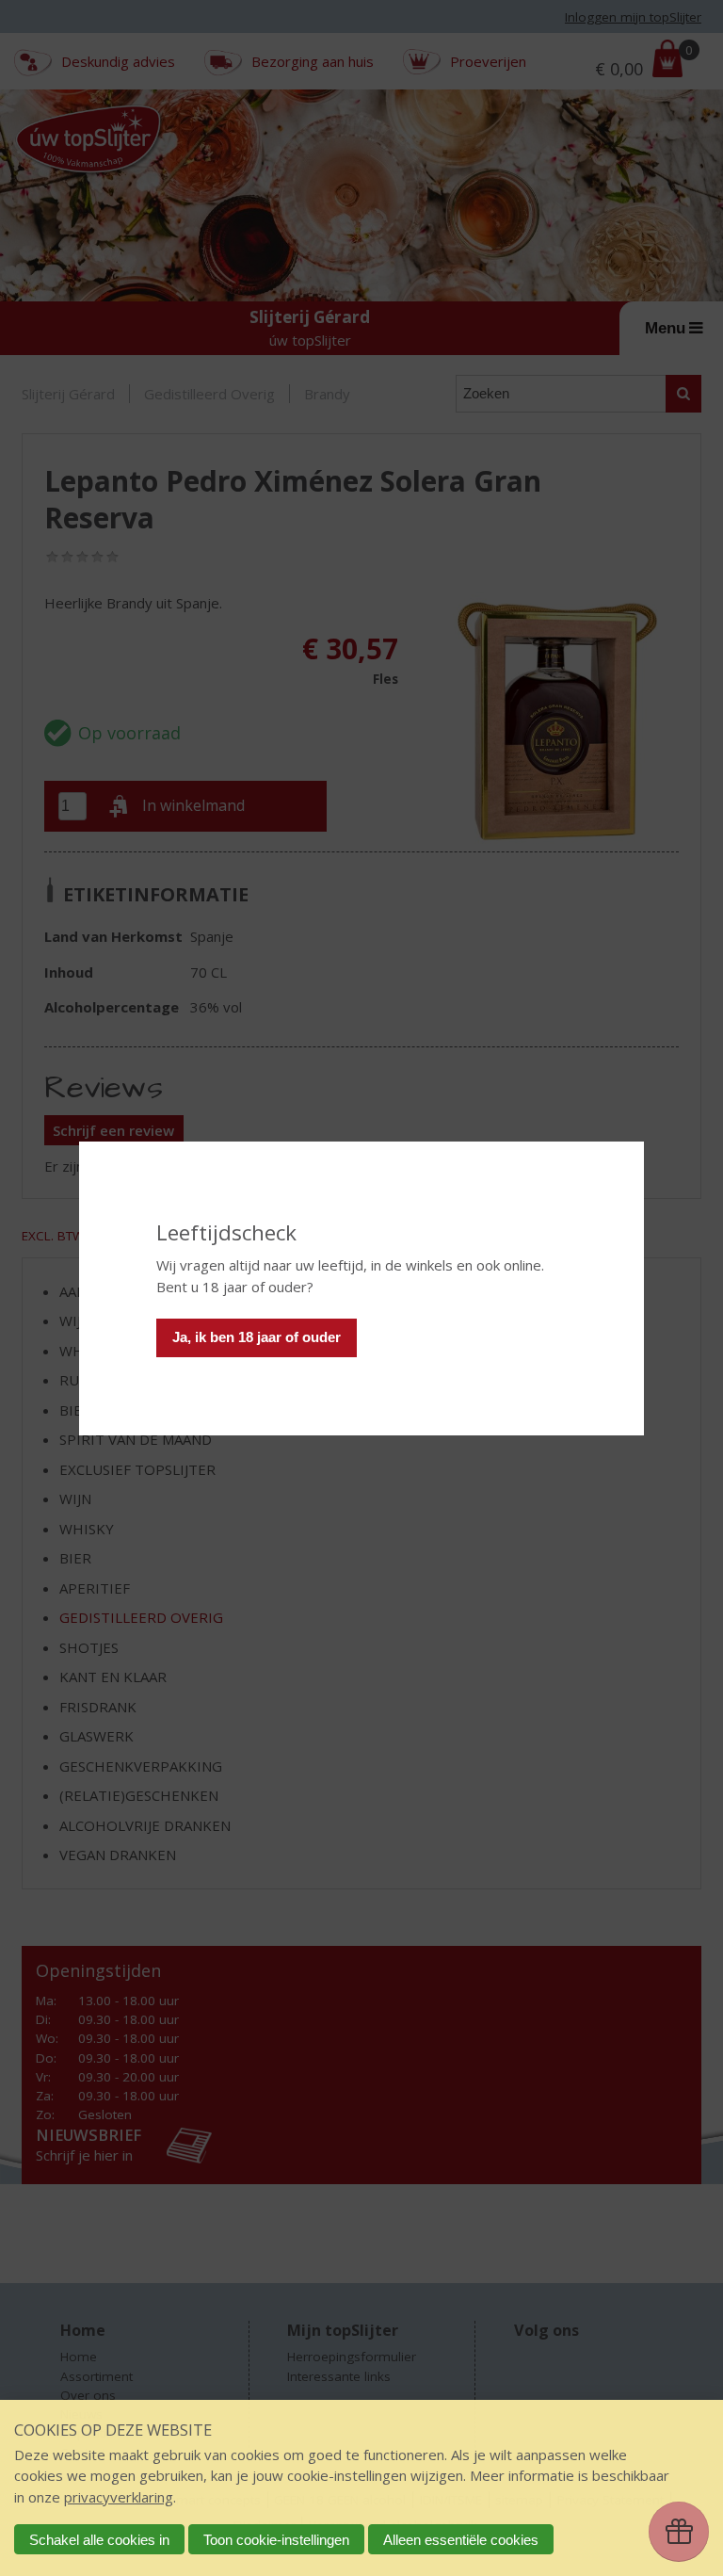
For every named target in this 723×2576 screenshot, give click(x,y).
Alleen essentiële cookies (461, 2540)
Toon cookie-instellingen (276, 2540)
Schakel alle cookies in (99, 2540)
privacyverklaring (119, 2497)
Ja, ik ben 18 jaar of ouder (257, 1337)
